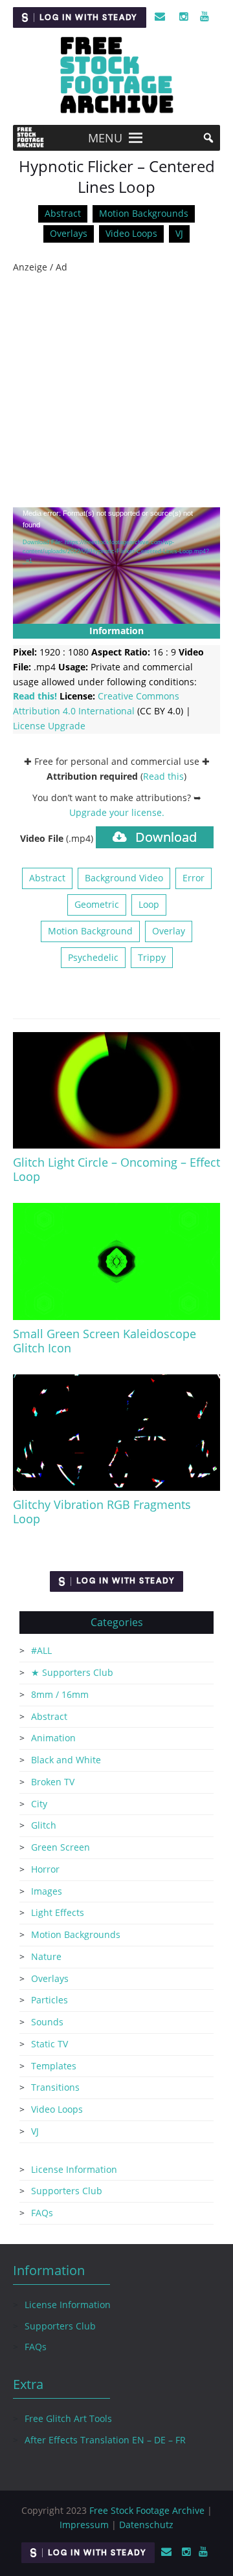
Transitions (55, 2087)
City (39, 1804)
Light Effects (58, 1912)
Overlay (169, 931)
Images (47, 1891)
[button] (105, 138)
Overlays (69, 233)
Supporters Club (67, 2191)
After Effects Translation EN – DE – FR (105, 2440)
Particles (50, 2000)
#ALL (41, 1650)
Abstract (63, 213)
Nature (46, 1956)
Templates (54, 2066)
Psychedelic (93, 957)
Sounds (47, 2022)
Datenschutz (146, 2525)
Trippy (152, 957)
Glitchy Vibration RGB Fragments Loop (102, 1512)
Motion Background (90, 931)
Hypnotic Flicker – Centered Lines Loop (117, 177)
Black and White (66, 1760)
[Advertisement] (116, 391)
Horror (45, 1869)
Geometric (97, 904)
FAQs (42, 2213)
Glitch (44, 1825)
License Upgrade (49, 726)
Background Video (124, 878)
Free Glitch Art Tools (68, 2418)
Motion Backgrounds (144, 213)
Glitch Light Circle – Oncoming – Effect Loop (116, 1169)
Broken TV (53, 1782)
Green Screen (61, 1847)
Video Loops (131, 233)
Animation (53, 1738)
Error (194, 878)
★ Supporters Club (72, 1672)
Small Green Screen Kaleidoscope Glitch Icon (105, 1341)
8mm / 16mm (60, 1694)
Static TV (50, 2044)
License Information (74, 2169)
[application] (116, 566)
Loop (149, 904)
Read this (163, 776)
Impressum (84, 2525)
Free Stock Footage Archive (147, 2510)
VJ (179, 233)
